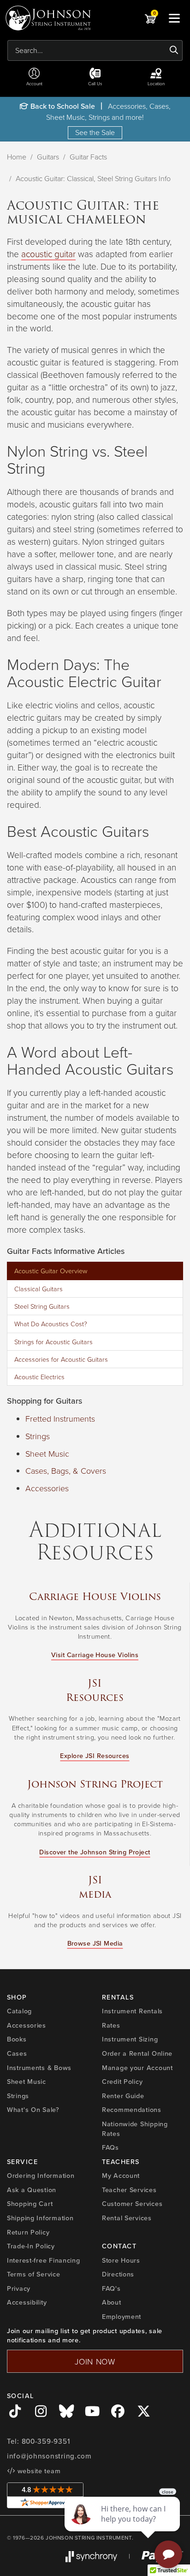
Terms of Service (34, 2274)
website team (38, 2471)
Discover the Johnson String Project (95, 1852)
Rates (111, 2025)
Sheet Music (47, 1453)
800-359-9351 (46, 2441)
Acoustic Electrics (39, 1376)
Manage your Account (137, 2068)
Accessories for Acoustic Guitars (61, 1359)
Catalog (19, 2011)
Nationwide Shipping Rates (135, 2129)
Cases (17, 2053)
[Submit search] (174, 50)
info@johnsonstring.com (49, 2456)
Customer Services (132, 2204)
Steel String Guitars (42, 1306)
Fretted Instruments (60, 1418)
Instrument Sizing (130, 2039)
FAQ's (111, 2288)
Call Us (95, 83)
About (112, 2302)
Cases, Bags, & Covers (66, 1470)
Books (17, 2039)
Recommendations (132, 2110)
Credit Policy (122, 2082)
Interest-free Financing (44, 2260)
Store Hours (121, 2260)
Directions (118, 2274)
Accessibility (27, 2302)
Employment (122, 2317)
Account (34, 83)
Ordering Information (41, 2176)
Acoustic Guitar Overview (51, 1270)
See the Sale (95, 132)
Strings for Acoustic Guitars (53, 1341)
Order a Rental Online (137, 2053)
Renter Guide (123, 2096)
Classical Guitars (39, 1288)
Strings (38, 1436)
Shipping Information (40, 2218)
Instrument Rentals (132, 2011)
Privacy (19, 2288)
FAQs (110, 2147)
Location (156, 83)
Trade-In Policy (31, 2246)
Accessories (47, 1488)
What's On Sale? (33, 2110)
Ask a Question (32, 2190)
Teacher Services (129, 2190)
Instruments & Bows (39, 2068)
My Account (121, 2176)
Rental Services (127, 2218)
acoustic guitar (48, 254)
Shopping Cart (30, 2204)
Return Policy (28, 2232)
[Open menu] (174, 18)
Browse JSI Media (95, 1943)
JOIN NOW (95, 2361)
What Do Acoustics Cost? (51, 1323)
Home (17, 157)
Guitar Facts (88, 157)
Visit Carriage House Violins (95, 1655)
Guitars (48, 157)
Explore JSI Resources (95, 1756)
